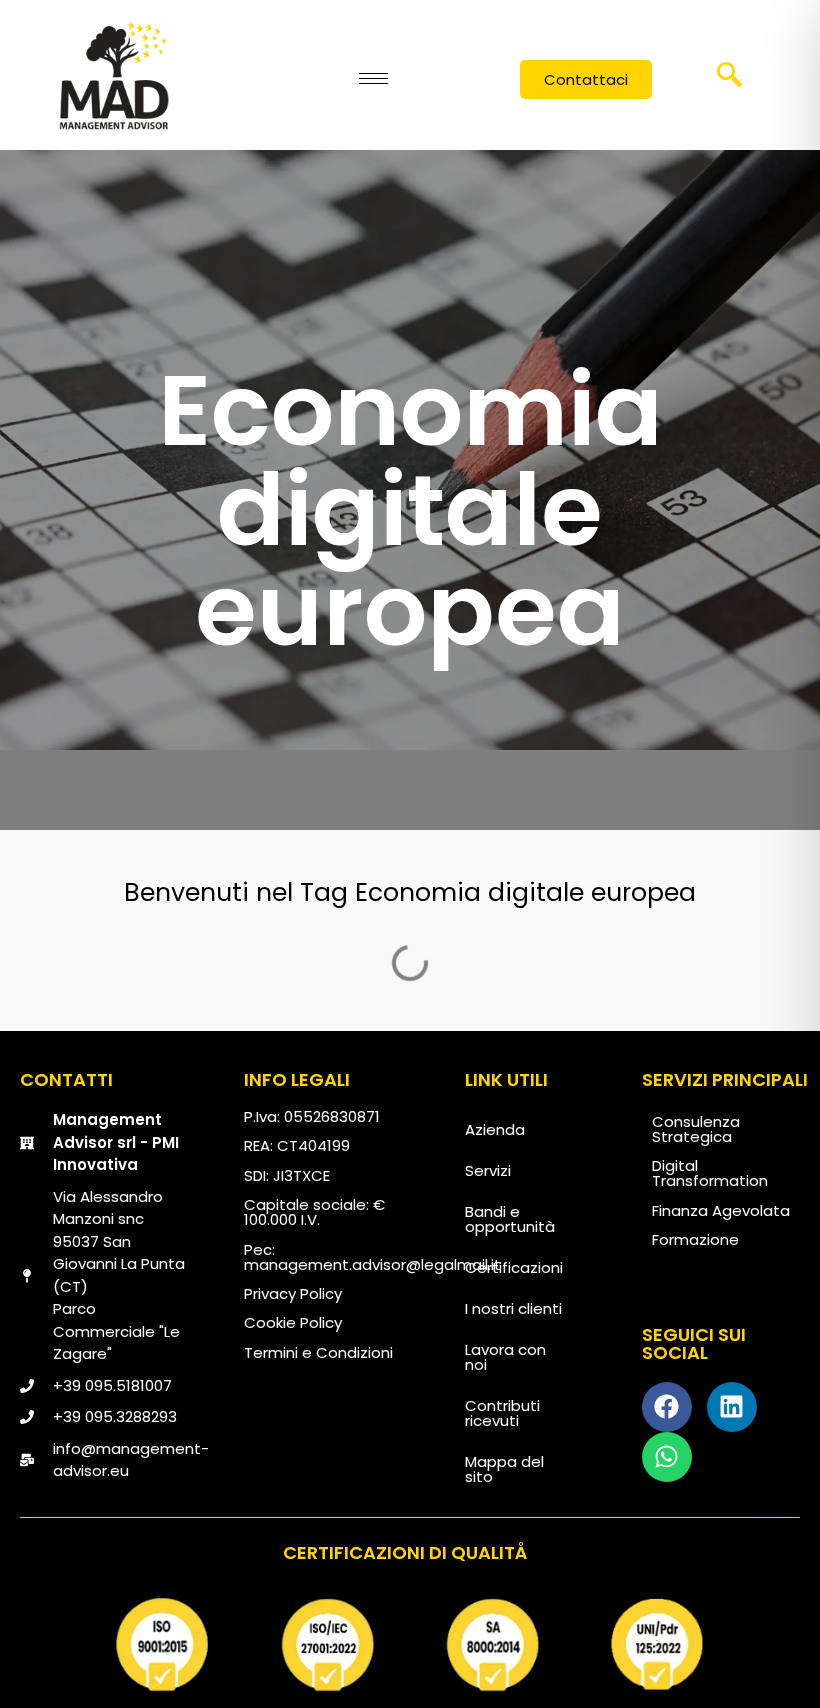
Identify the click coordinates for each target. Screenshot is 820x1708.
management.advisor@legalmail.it (372, 1264)
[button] (729, 81)
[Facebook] (667, 1407)
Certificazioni (514, 1267)
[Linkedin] (732, 1407)
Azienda (495, 1129)
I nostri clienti (513, 1308)
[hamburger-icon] (373, 78)
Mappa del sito (504, 1469)
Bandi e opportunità (510, 1219)
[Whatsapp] (667, 1457)
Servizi (488, 1170)
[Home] (114, 75)
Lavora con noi (505, 1357)
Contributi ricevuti (502, 1413)
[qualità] (410, 1645)
